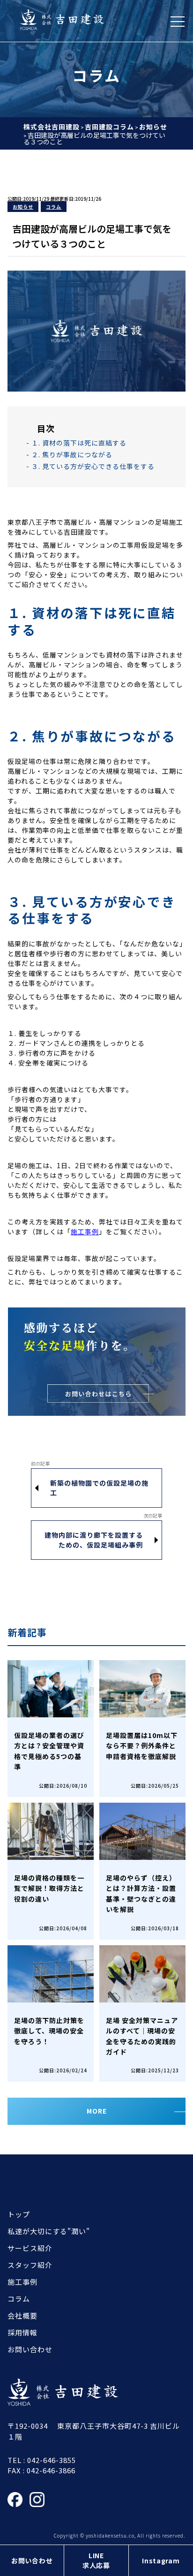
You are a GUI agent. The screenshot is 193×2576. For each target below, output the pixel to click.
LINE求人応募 (96, 2560)
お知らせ (23, 207)
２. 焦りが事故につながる (72, 454)
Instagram (161, 2561)
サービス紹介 (30, 2248)
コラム (54, 207)
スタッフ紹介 (30, 2265)
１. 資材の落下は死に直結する (79, 443)
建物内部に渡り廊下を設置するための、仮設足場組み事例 (94, 1540)
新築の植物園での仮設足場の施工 (99, 1488)
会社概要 (22, 2315)
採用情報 (22, 2332)
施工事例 (85, 1231)
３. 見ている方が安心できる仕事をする (93, 466)
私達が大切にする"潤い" (49, 2231)
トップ (19, 2214)
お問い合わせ (32, 2561)
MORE (97, 2111)
